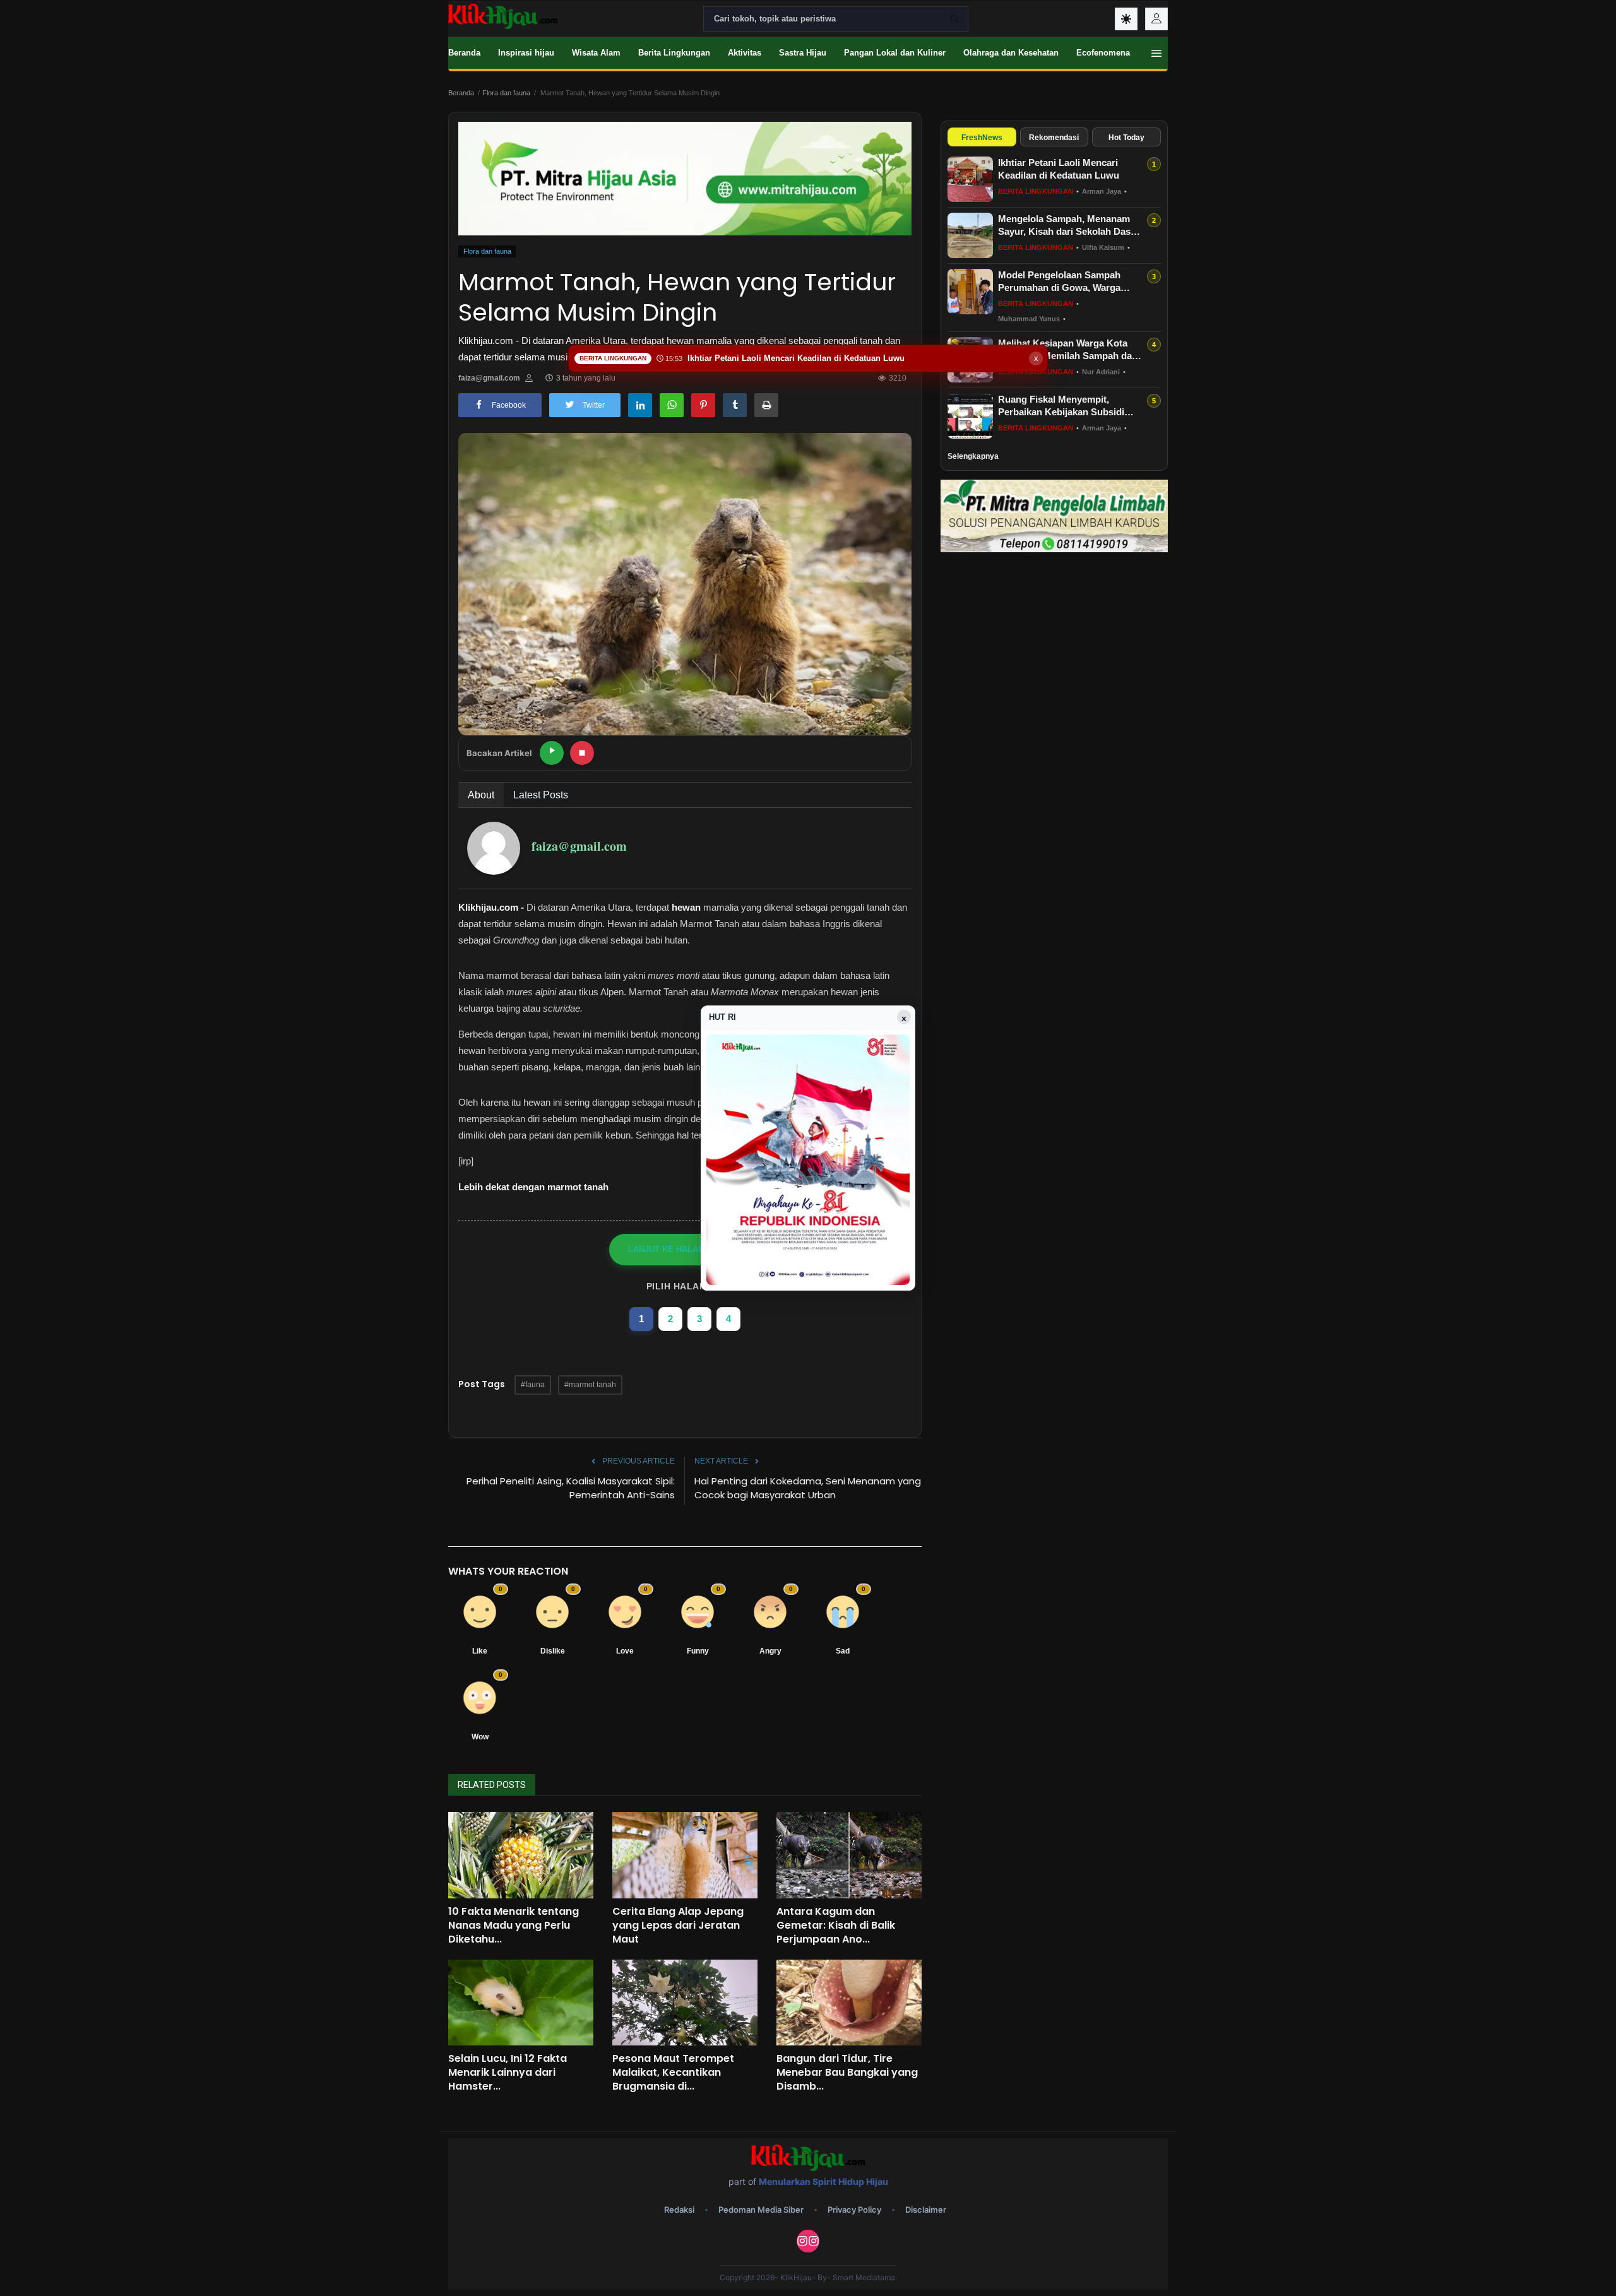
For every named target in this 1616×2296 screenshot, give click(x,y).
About (481, 795)
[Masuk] (1156, 19)
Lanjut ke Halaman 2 (676, 1249)
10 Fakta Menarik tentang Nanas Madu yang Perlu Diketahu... (514, 1926)
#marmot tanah (590, 1385)
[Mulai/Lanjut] (552, 753)
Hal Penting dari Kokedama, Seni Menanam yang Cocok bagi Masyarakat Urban (808, 1488)
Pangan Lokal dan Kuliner (895, 53)
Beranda (464, 53)
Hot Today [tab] (1126, 138)
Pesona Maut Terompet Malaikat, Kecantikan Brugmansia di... (673, 2073)
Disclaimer (926, 2210)
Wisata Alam (596, 53)
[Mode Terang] (1126, 19)
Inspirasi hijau (526, 53)
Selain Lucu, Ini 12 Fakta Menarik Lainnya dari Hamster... (508, 2073)
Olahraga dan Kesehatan (1011, 53)
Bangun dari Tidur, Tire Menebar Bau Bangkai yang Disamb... (847, 2073)
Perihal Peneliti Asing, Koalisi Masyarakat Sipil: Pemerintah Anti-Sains (571, 1488)
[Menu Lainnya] (1156, 53)
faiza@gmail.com (489, 378)
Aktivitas (745, 53)
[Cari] (954, 19)
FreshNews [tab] (982, 138)
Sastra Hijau (803, 53)
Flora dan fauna (506, 93)
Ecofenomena (1103, 53)
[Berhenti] (582, 753)
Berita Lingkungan (674, 53)
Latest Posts (541, 795)
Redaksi (679, 2210)
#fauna (533, 1385)
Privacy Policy (854, 2210)
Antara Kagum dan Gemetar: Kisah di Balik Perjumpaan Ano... (836, 1926)
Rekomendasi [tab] (1054, 138)
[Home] (503, 16)
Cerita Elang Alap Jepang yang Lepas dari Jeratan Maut (678, 1926)
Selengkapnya (973, 456)
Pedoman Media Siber (761, 2210)
